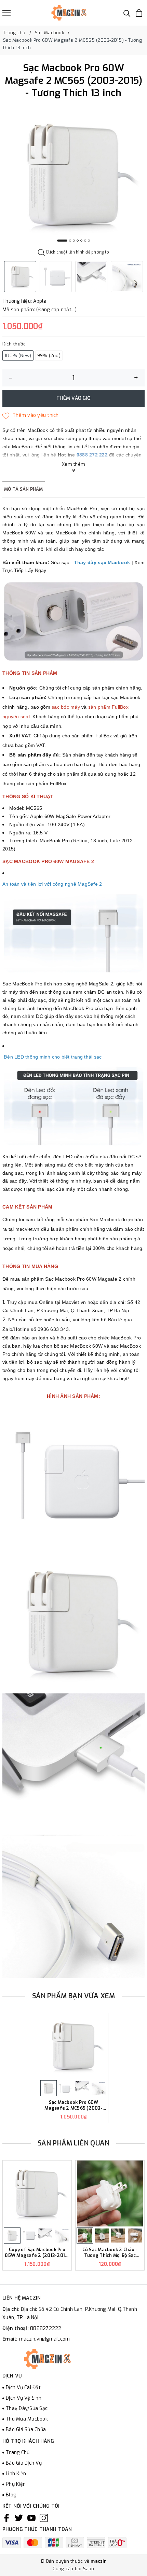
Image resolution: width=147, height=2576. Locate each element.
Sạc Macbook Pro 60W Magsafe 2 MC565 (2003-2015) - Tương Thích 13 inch (74, 2105)
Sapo (89, 2569)
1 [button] (62, 241)
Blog (11, 2495)
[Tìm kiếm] (127, 13)
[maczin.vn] (61, 13)
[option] (73, 175)
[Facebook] (6, 2518)
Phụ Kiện (16, 2484)
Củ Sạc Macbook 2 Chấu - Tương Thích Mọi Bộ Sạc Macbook (110, 2253)
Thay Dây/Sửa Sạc (27, 2408)
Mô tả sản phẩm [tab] (24, 489)
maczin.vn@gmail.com (45, 2339)
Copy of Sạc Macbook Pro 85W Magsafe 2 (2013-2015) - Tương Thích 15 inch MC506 (37, 2253)
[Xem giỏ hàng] (139, 13)
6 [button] (85, 241)
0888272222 (46, 2328)
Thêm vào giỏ (73, 398)
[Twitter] (19, 2518)
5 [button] (81, 241)
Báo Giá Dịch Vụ (24, 2463)
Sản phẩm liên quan (74, 2143)
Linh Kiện (16, 2474)
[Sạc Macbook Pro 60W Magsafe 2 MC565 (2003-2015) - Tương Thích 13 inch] (74, 2046)
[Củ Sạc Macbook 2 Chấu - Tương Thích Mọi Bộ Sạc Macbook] (110, 2193)
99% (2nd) (49, 356)
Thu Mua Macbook (27, 2419)
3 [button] (74, 241)
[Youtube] (31, 2518)
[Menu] (6, 13)
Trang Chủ (18, 2452)
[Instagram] (44, 2518)
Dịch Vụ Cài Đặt (23, 2388)
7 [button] (89, 241)
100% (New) (18, 356)
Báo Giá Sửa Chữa (26, 2430)
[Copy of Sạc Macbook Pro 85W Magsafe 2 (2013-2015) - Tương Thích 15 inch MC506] (37, 2193)
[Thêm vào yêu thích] (31, 415)
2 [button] (70, 241)
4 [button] (78, 241)
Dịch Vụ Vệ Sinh (24, 2398)
